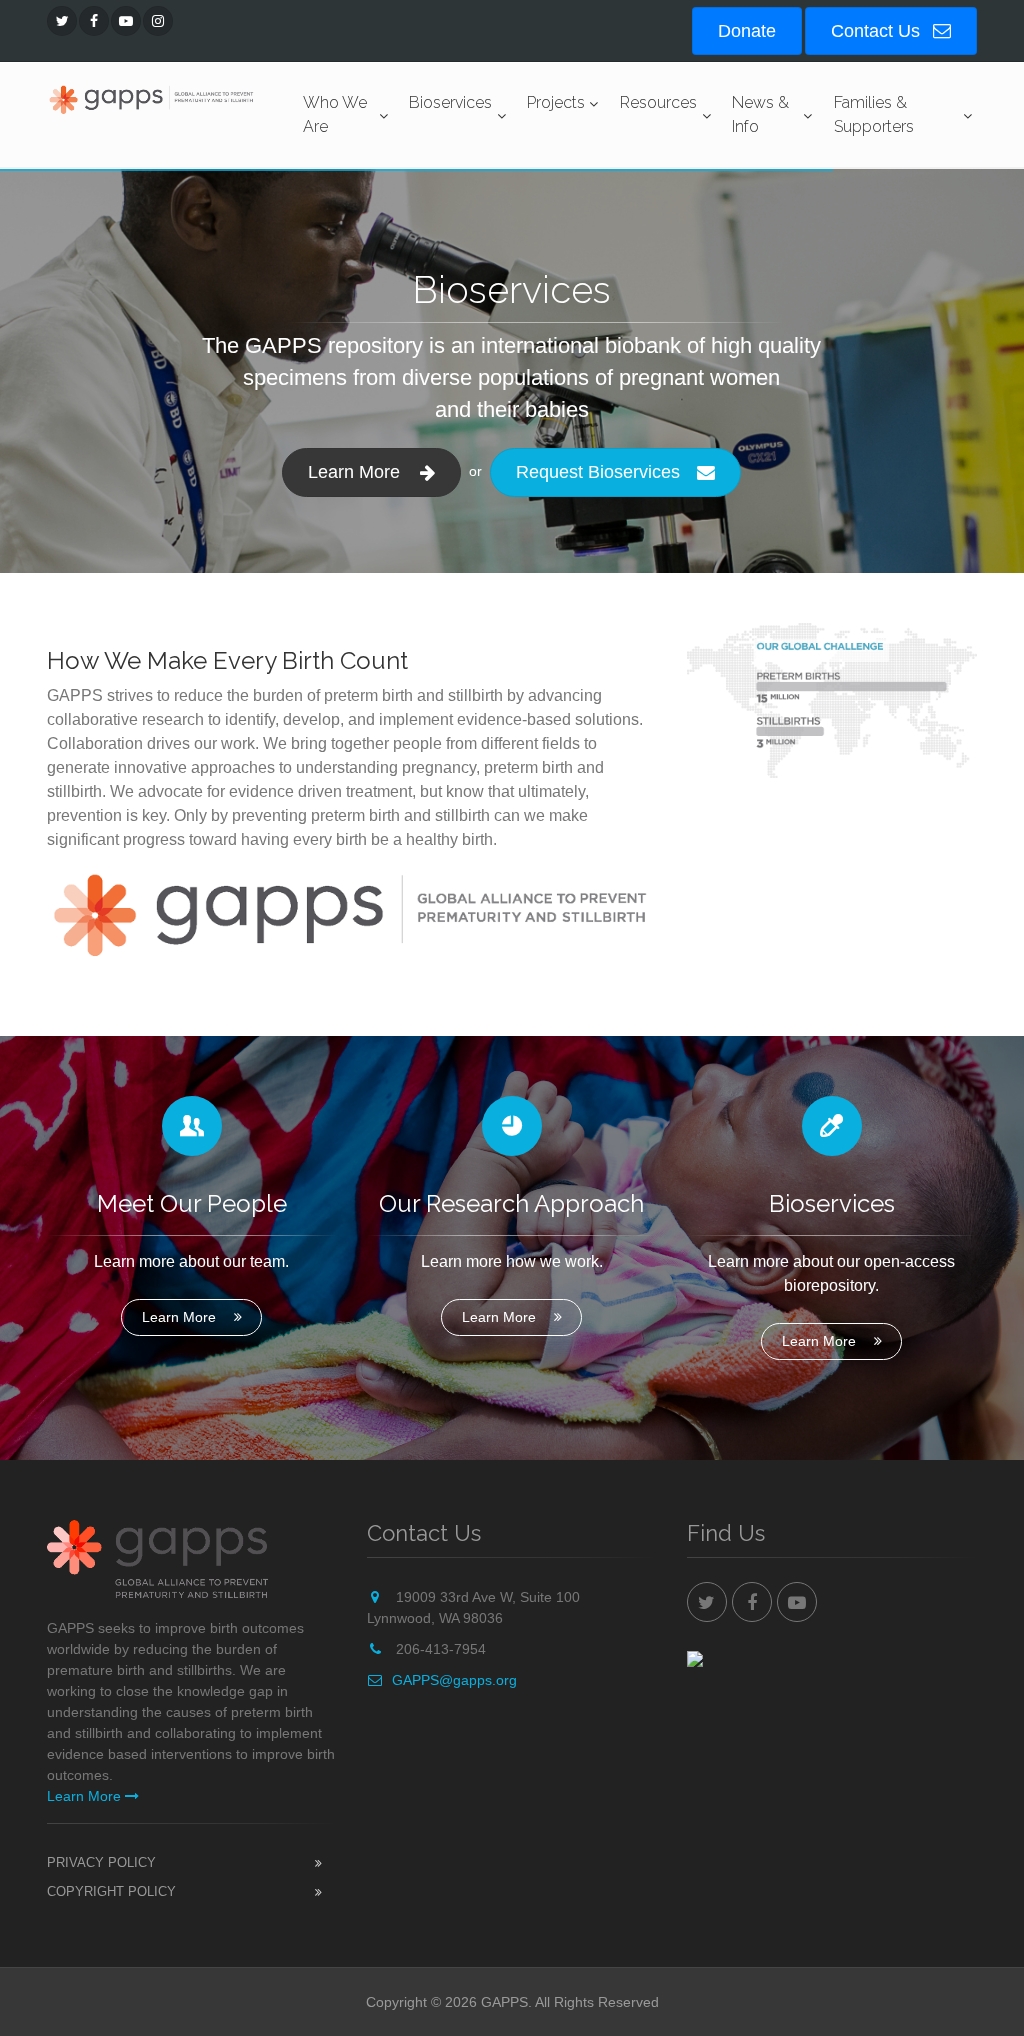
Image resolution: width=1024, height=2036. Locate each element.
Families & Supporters (874, 114)
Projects (556, 102)
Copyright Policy (111, 1891)
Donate (747, 31)
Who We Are (335, 114)
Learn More (179, 1317)
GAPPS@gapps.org (454, 1680)
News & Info (760, 114)
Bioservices (450, 102)
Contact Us (878, 31)
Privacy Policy (101, 1862)
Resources (658, 102)
